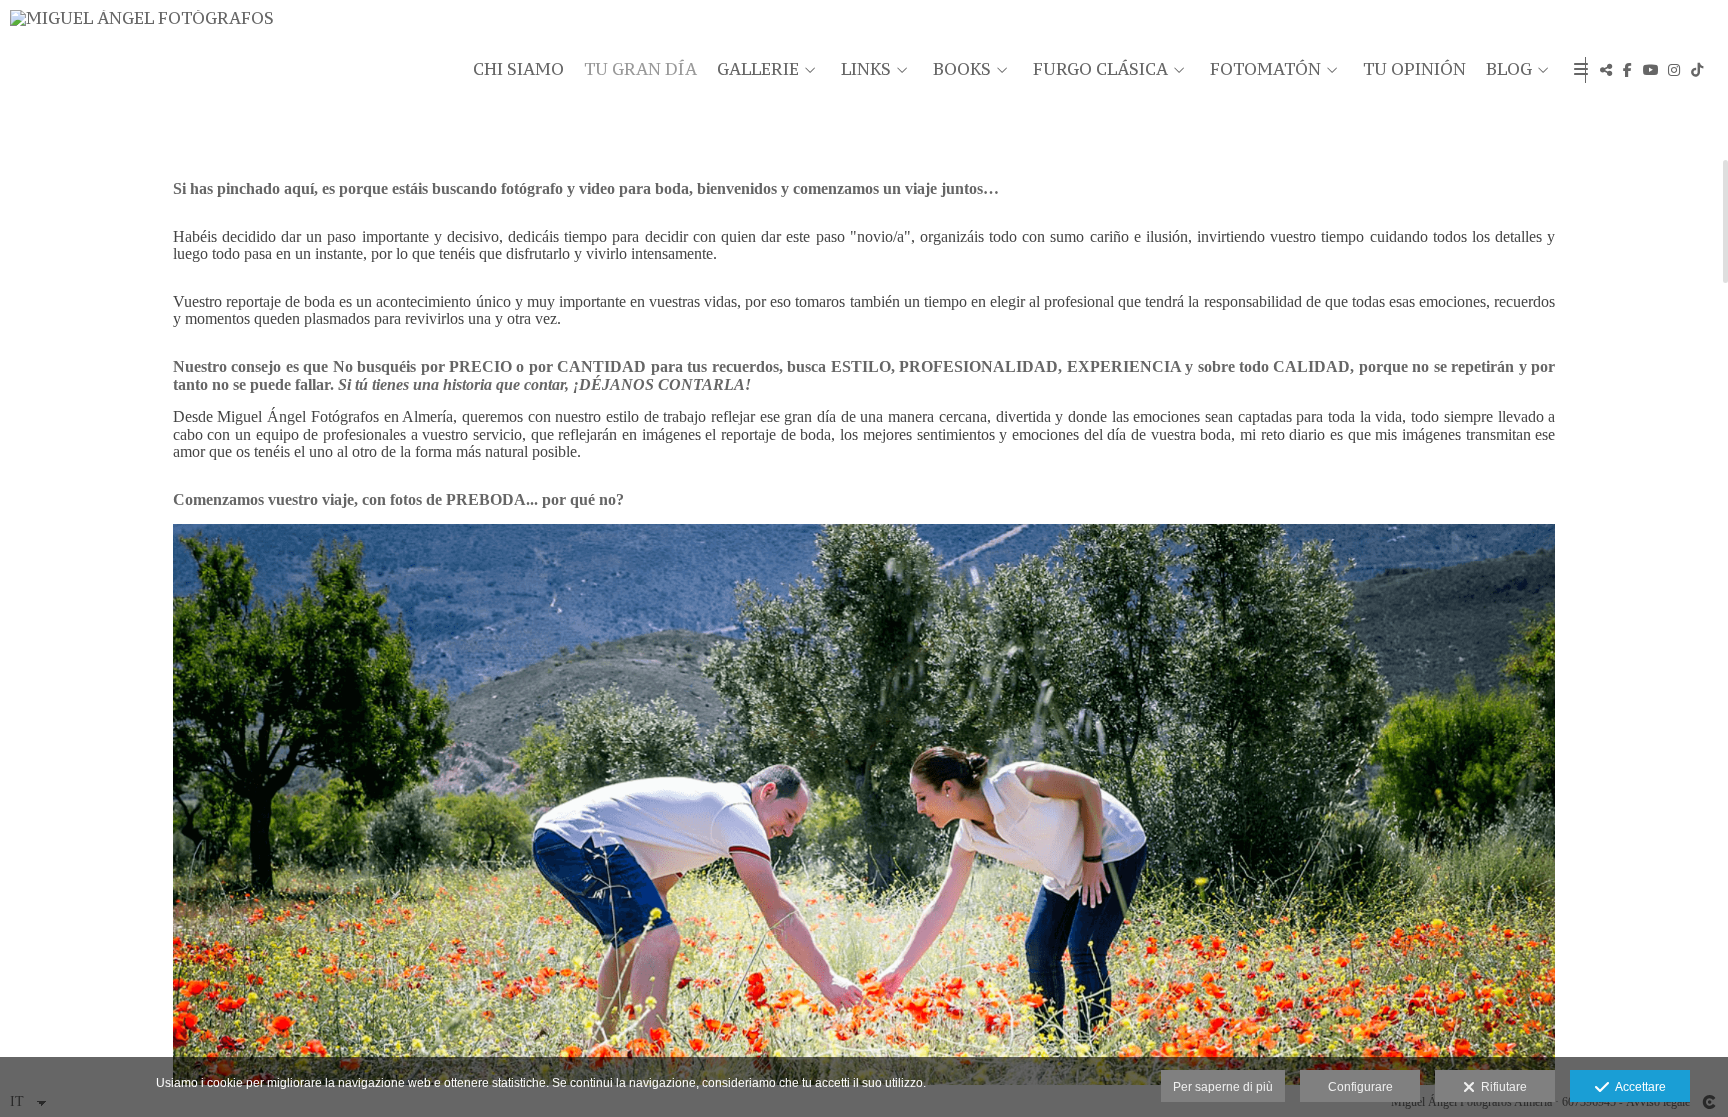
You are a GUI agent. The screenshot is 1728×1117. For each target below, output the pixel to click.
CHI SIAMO (518, 70)
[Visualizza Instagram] (1674, 70)
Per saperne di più (1223, 1087)
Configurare (1360, 1087)
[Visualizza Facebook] (1628, 70)
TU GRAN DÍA (640, 70)
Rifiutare (1501, 1087)
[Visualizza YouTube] (1651, 70)
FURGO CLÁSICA (1100, 70)
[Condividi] (1606, 70)
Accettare (1637, 1087)
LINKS (866, 70)
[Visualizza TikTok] (1697, 70)
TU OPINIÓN (1414, 70)
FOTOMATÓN (1265, 70)
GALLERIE (758, 70)
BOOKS (962, 70)
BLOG (1509, 70)
